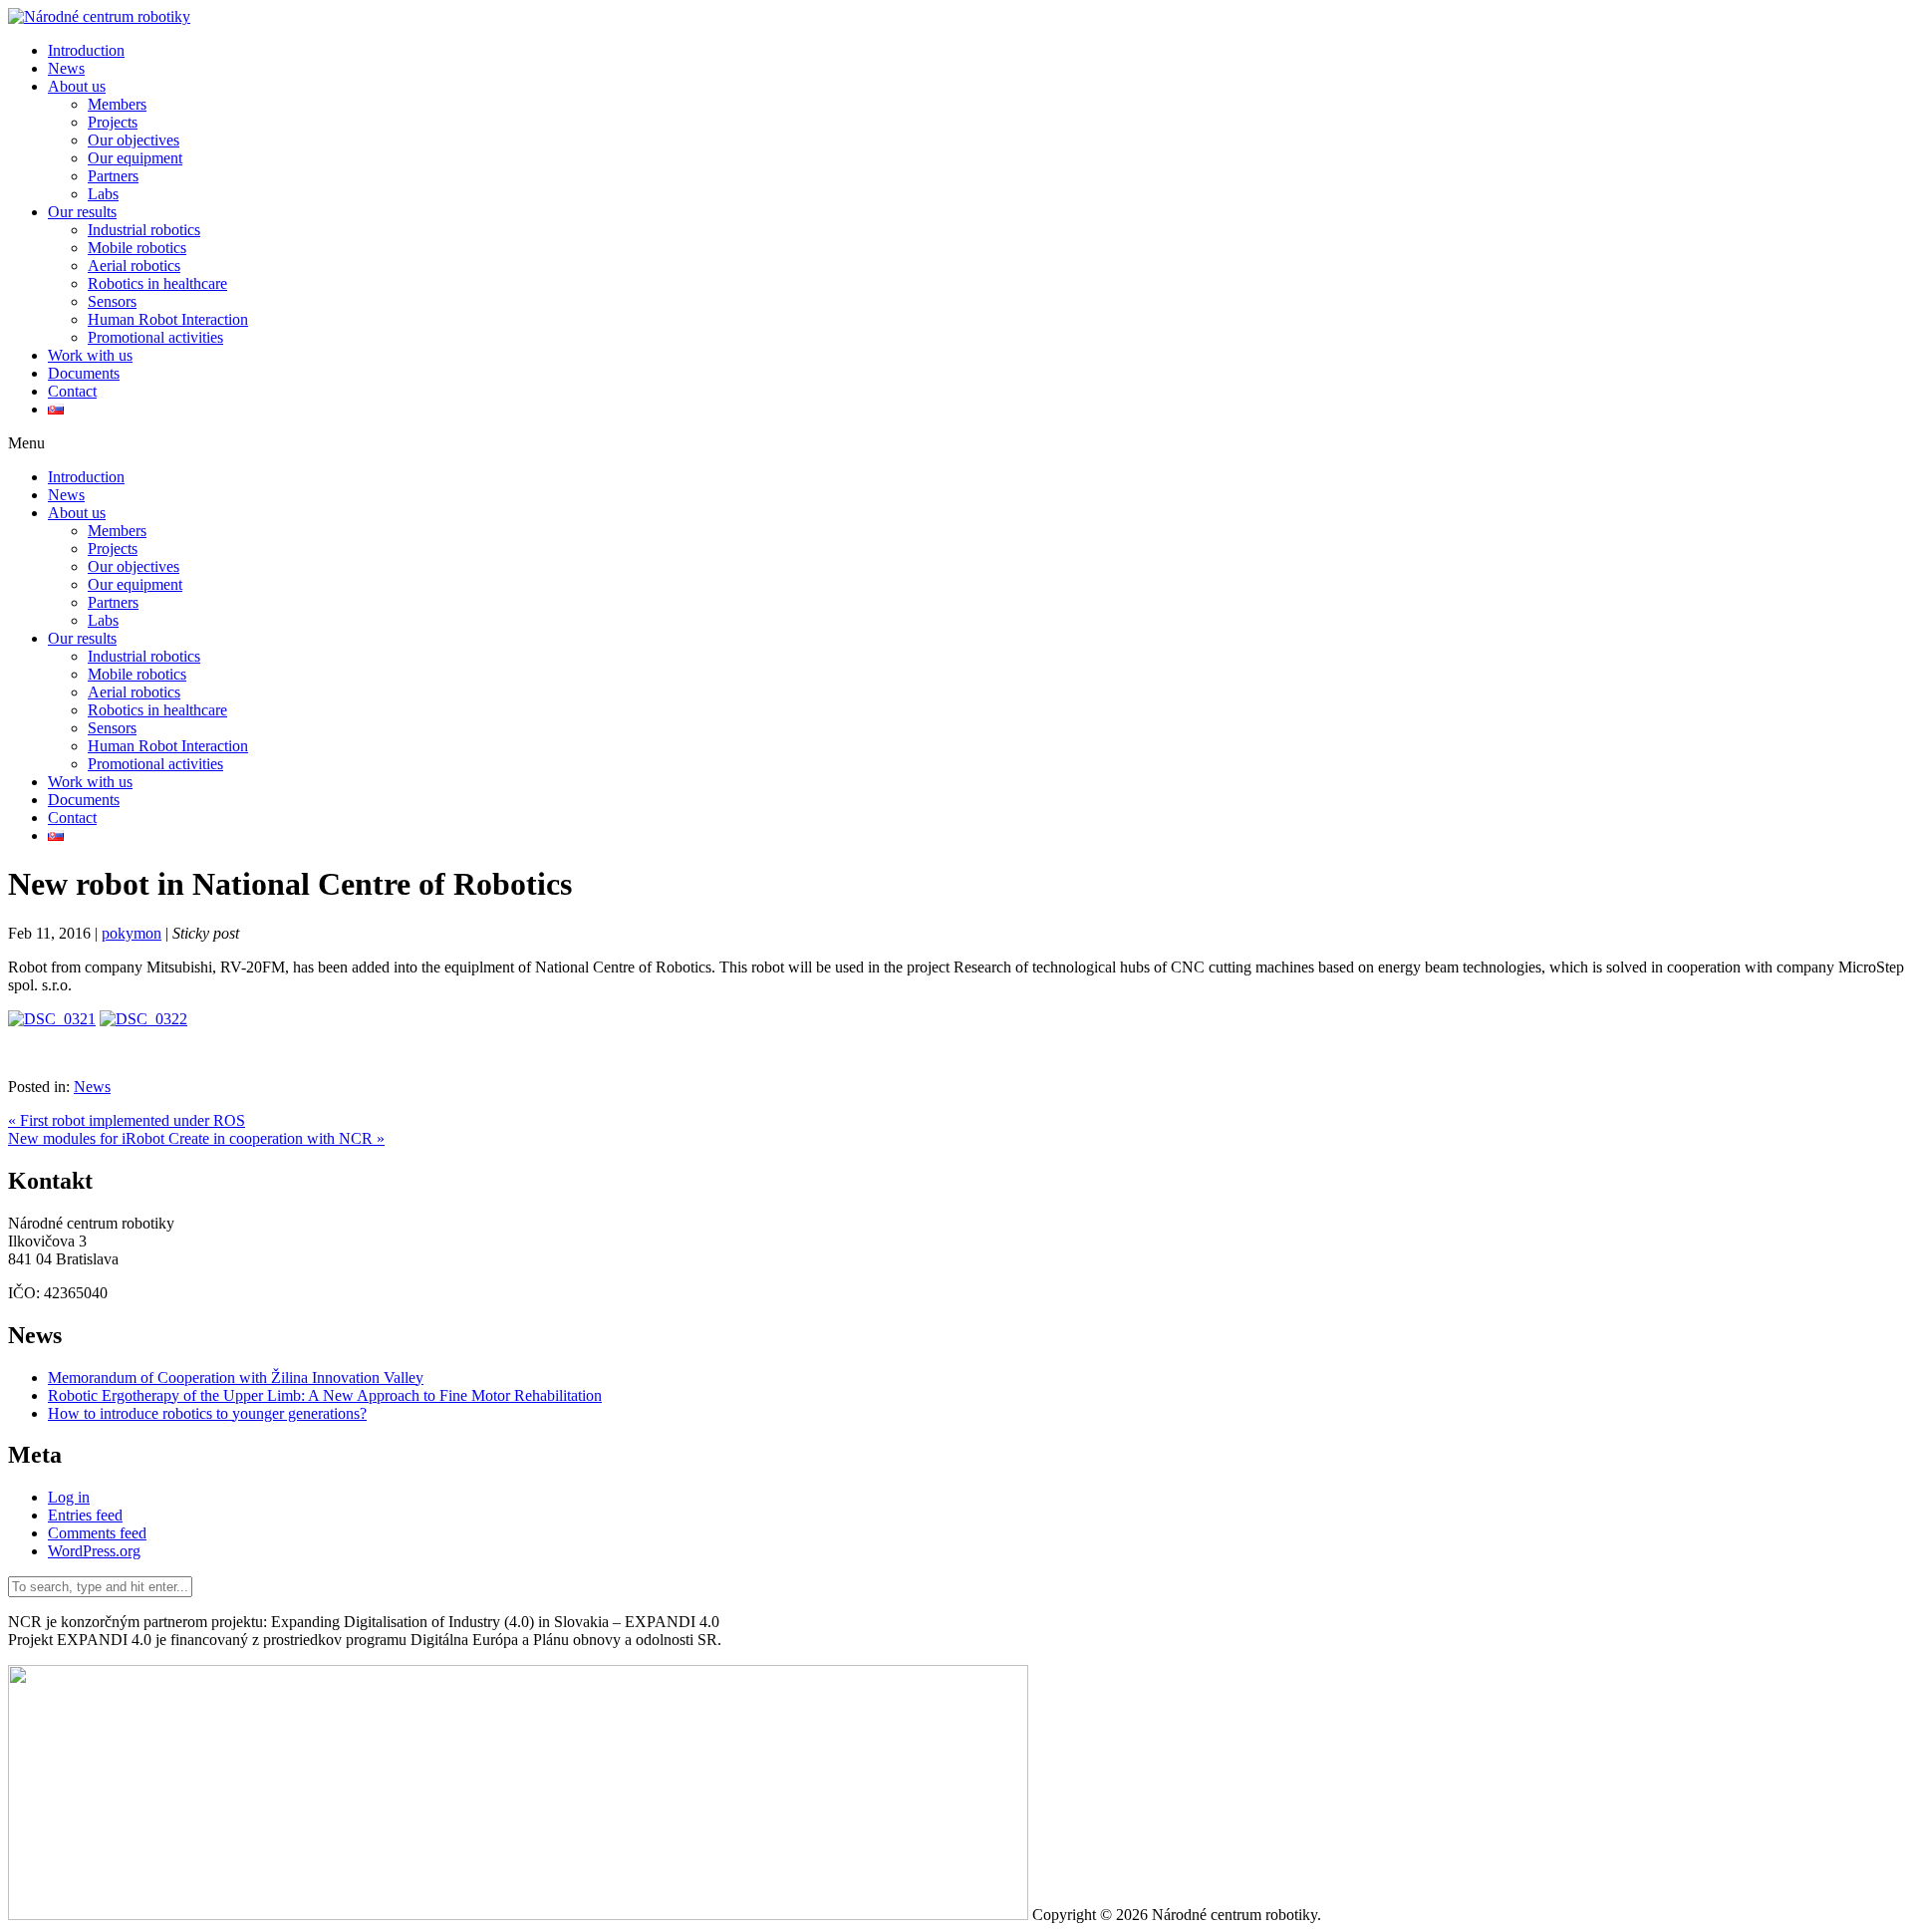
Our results (82, 212)
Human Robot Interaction (168, 319)
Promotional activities (155, 337)
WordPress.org (94, 1551)
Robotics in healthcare (157, 283)
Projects (113, 122)
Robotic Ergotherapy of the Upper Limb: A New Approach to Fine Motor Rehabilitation (325, 1395)
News (66, 68)
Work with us (90, 355)
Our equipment (135, 158)
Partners (113, 176)
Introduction (86, 50)
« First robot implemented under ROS (127, 1120)
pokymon (132, 933)
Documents (84, 373)
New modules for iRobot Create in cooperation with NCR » (196, 1138)
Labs (103, 194)
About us (77, 86)
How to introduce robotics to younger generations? (207, 1413)
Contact (72, 391)
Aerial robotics (134, 266)
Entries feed (85, 1515)
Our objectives (134, 140)
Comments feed (97, 1533)
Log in (69, 1497)
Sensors (112, 301)
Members (117, 104)
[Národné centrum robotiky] (99, 16)
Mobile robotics (137, 248)
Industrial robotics (144, 230)
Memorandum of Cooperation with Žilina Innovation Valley (236, 1378)
